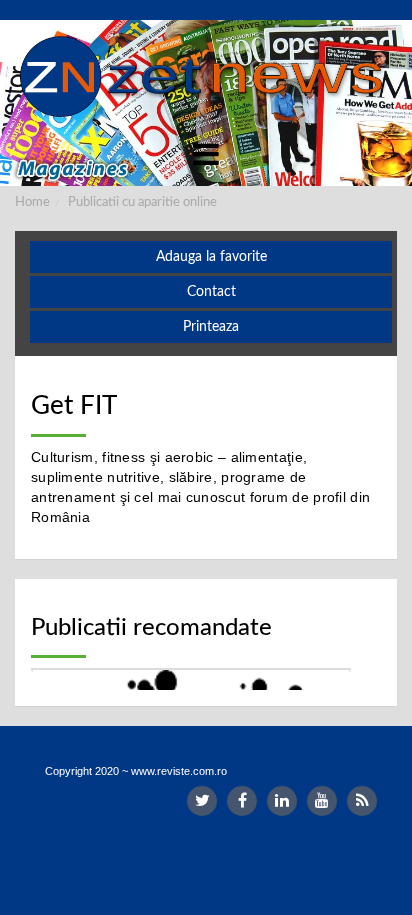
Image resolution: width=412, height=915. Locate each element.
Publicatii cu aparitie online (142, 202)
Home (32, 202)
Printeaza (211, 327)
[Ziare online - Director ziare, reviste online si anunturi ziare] (206, 77)
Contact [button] (211, 292)
